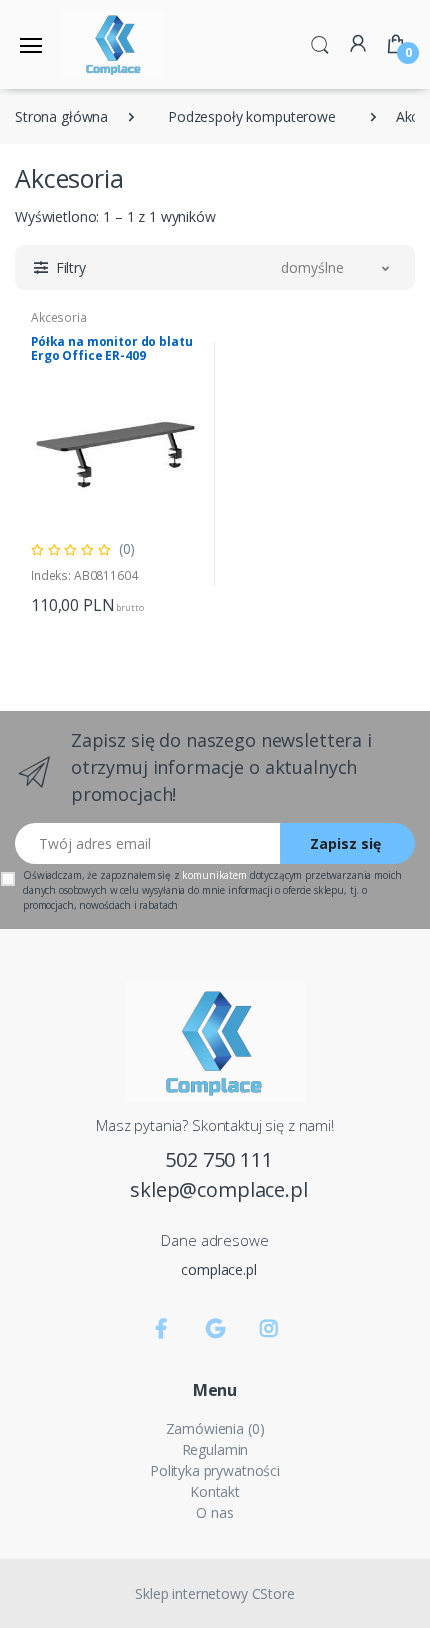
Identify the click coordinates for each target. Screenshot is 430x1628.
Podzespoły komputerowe (252, 116)
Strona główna (61, 116)
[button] (320, 43)
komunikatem (214, 875)
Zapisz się (345, 843)
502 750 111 (218, 1159)
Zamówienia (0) (215, 1428)
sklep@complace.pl (219, 1189)
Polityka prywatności (215, 1470)
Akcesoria (59, 317)
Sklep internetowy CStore (215, 1593)
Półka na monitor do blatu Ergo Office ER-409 (111, 348)
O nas (214, 1512)
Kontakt (215, 1491)
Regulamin (215, 1449)
